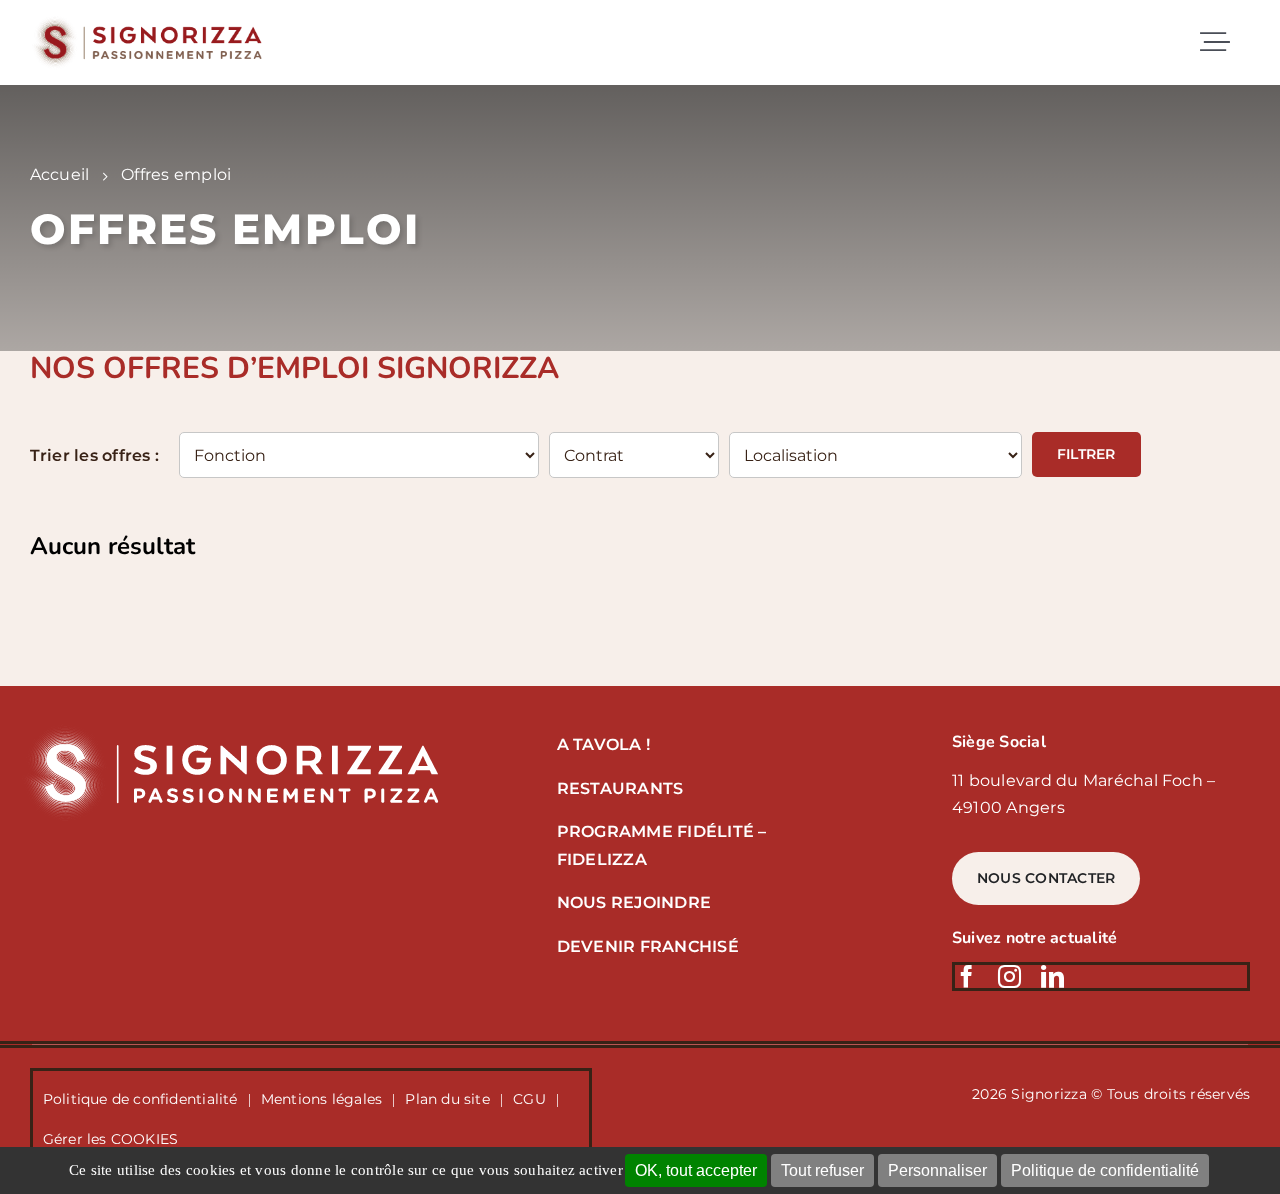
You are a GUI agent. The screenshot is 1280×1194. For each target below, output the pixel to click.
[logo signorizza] (229, 731)
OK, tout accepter (696, 1170)
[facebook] (966, 976)
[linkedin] (1052, 976)
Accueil (60, 174)
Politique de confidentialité (1105, 1170)
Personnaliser (937, 1170)
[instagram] (1009, 976)
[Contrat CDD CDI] (634, 457)
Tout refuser (822, 1170)
